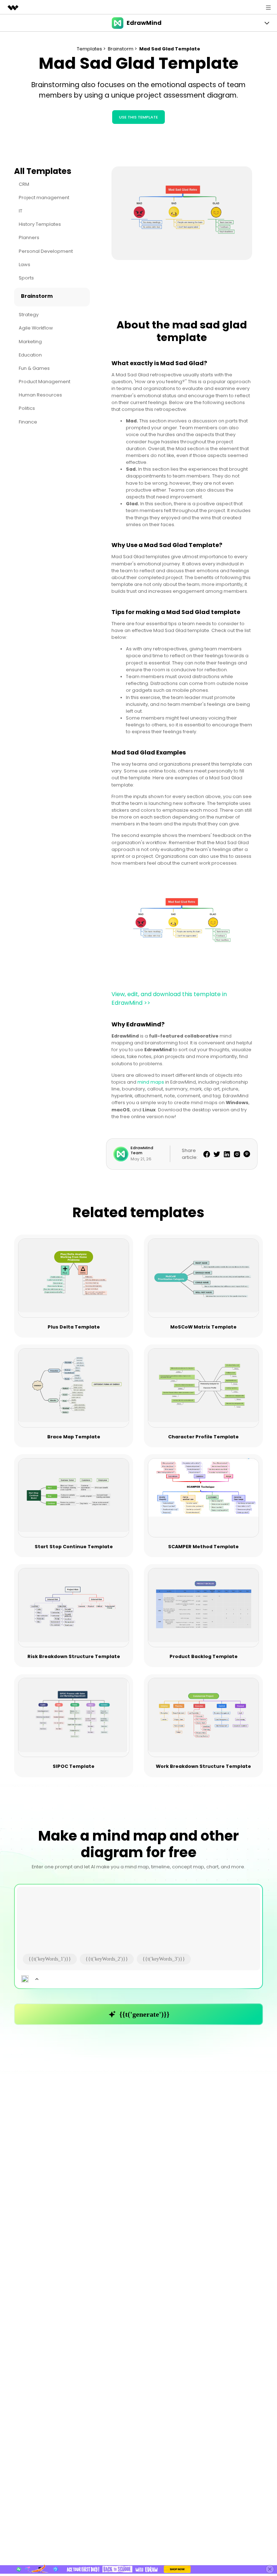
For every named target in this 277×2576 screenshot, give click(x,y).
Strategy (29, 315)
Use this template (74, 1279)
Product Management (45, 382)
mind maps (151, 1082)
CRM (24, 184)
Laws (25, 265)
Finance (28, 422)
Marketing (30, 342)
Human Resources (40, 395)
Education (30, 355)
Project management (44, 198)
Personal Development (46, 251)
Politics (27, 408)
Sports (26, 278)
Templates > (92, 49)
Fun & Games (34, 368)
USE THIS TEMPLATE (138, 117)
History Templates (40, 224)
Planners (29, 238)
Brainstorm (37, 296)
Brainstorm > (123, 49)
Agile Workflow (36, 328)
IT (21, 211)
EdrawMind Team (142, 1150)
